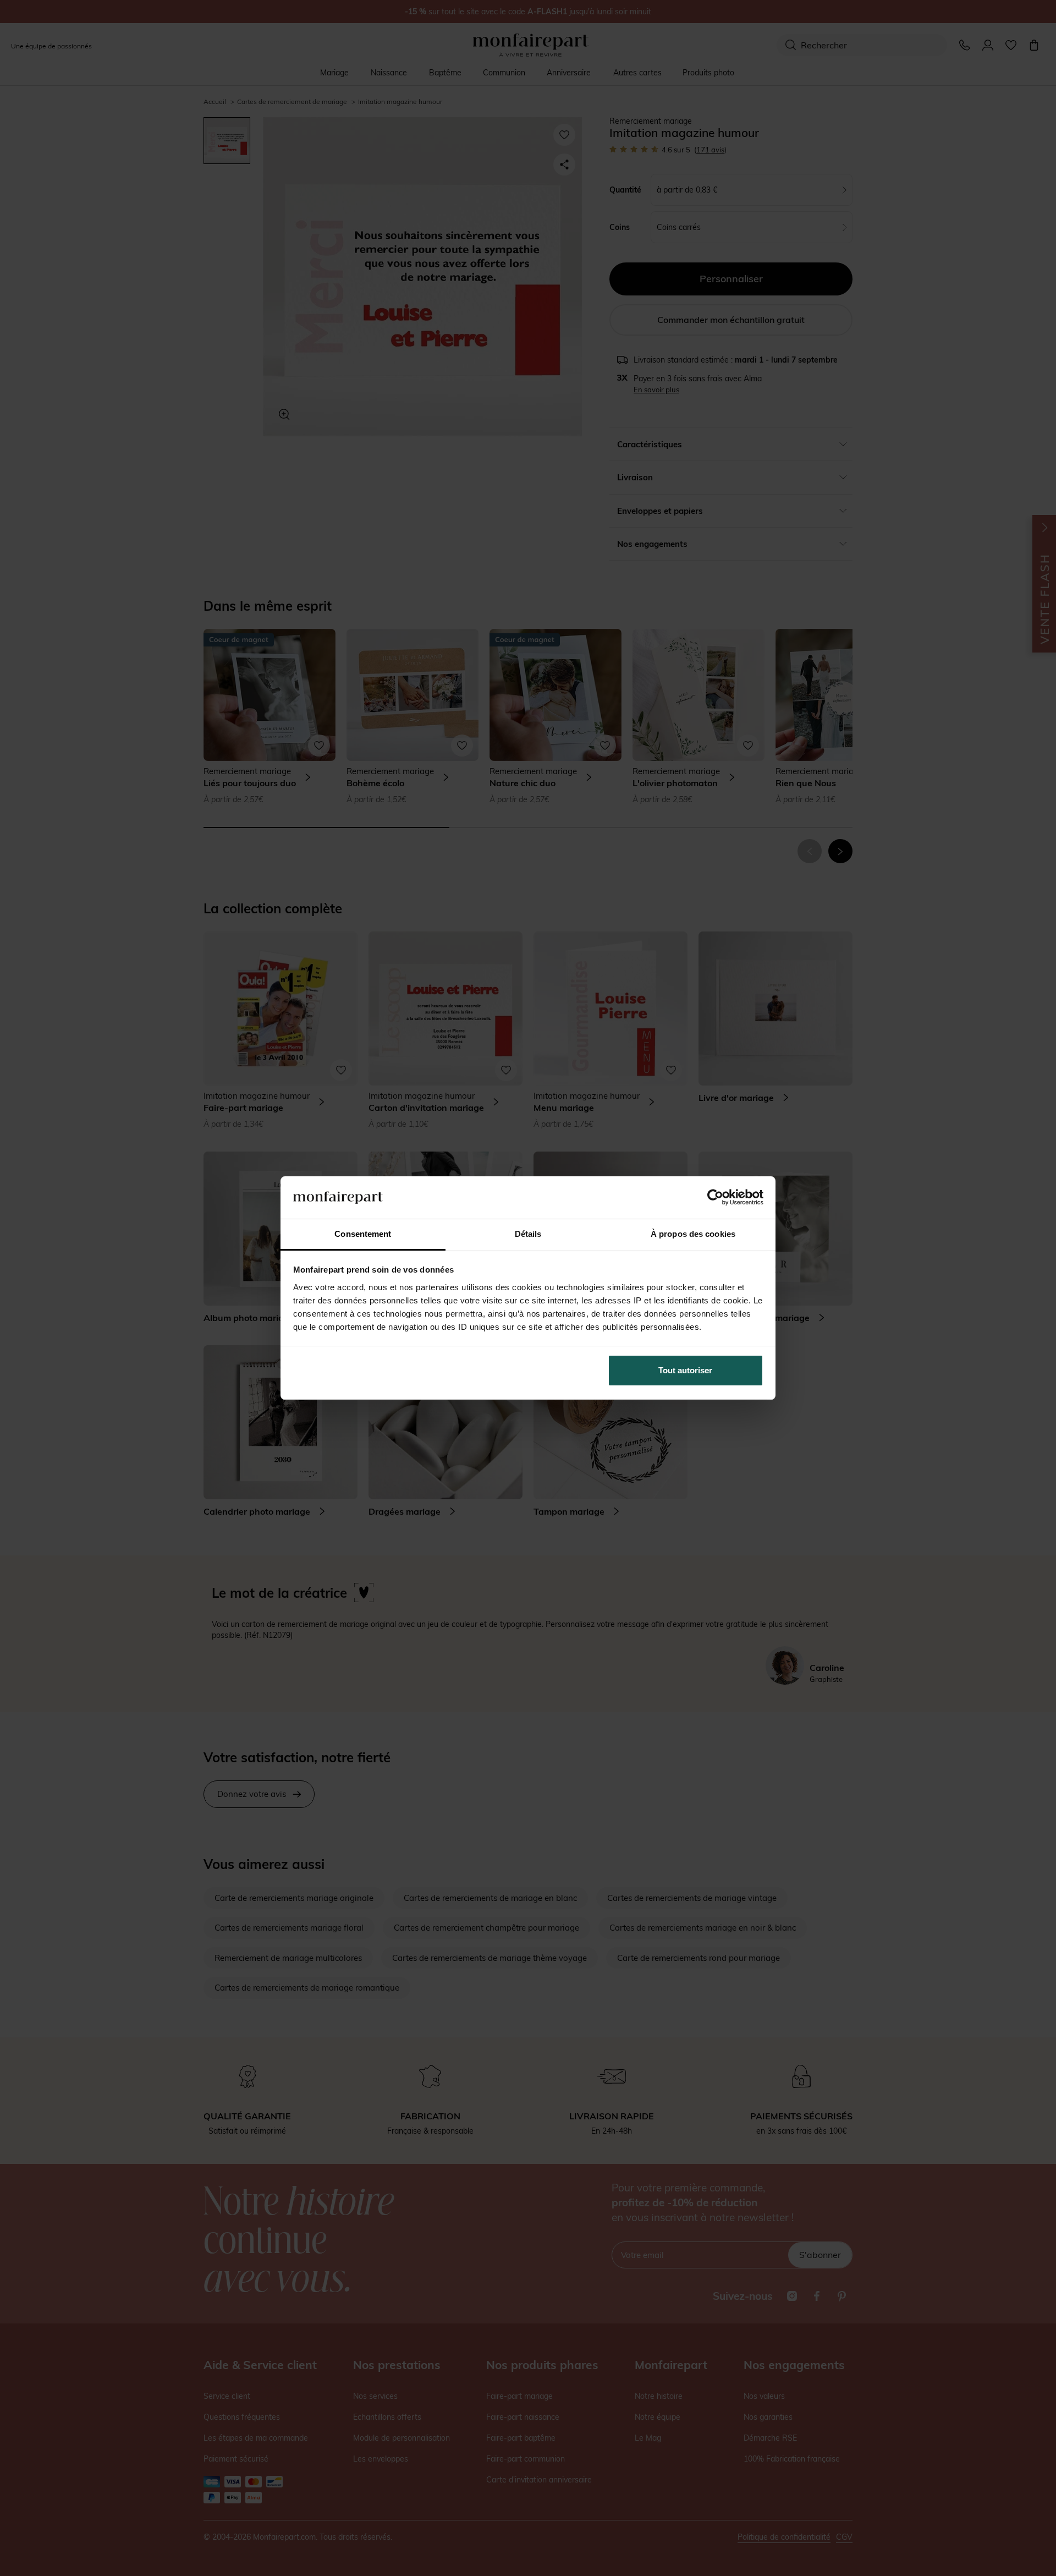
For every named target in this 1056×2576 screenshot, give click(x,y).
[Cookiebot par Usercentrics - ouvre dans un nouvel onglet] (715, 1197)
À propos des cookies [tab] (693, 1234)
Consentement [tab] (363, 1234)
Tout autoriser (685, 1370)
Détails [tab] (528, 1234)
